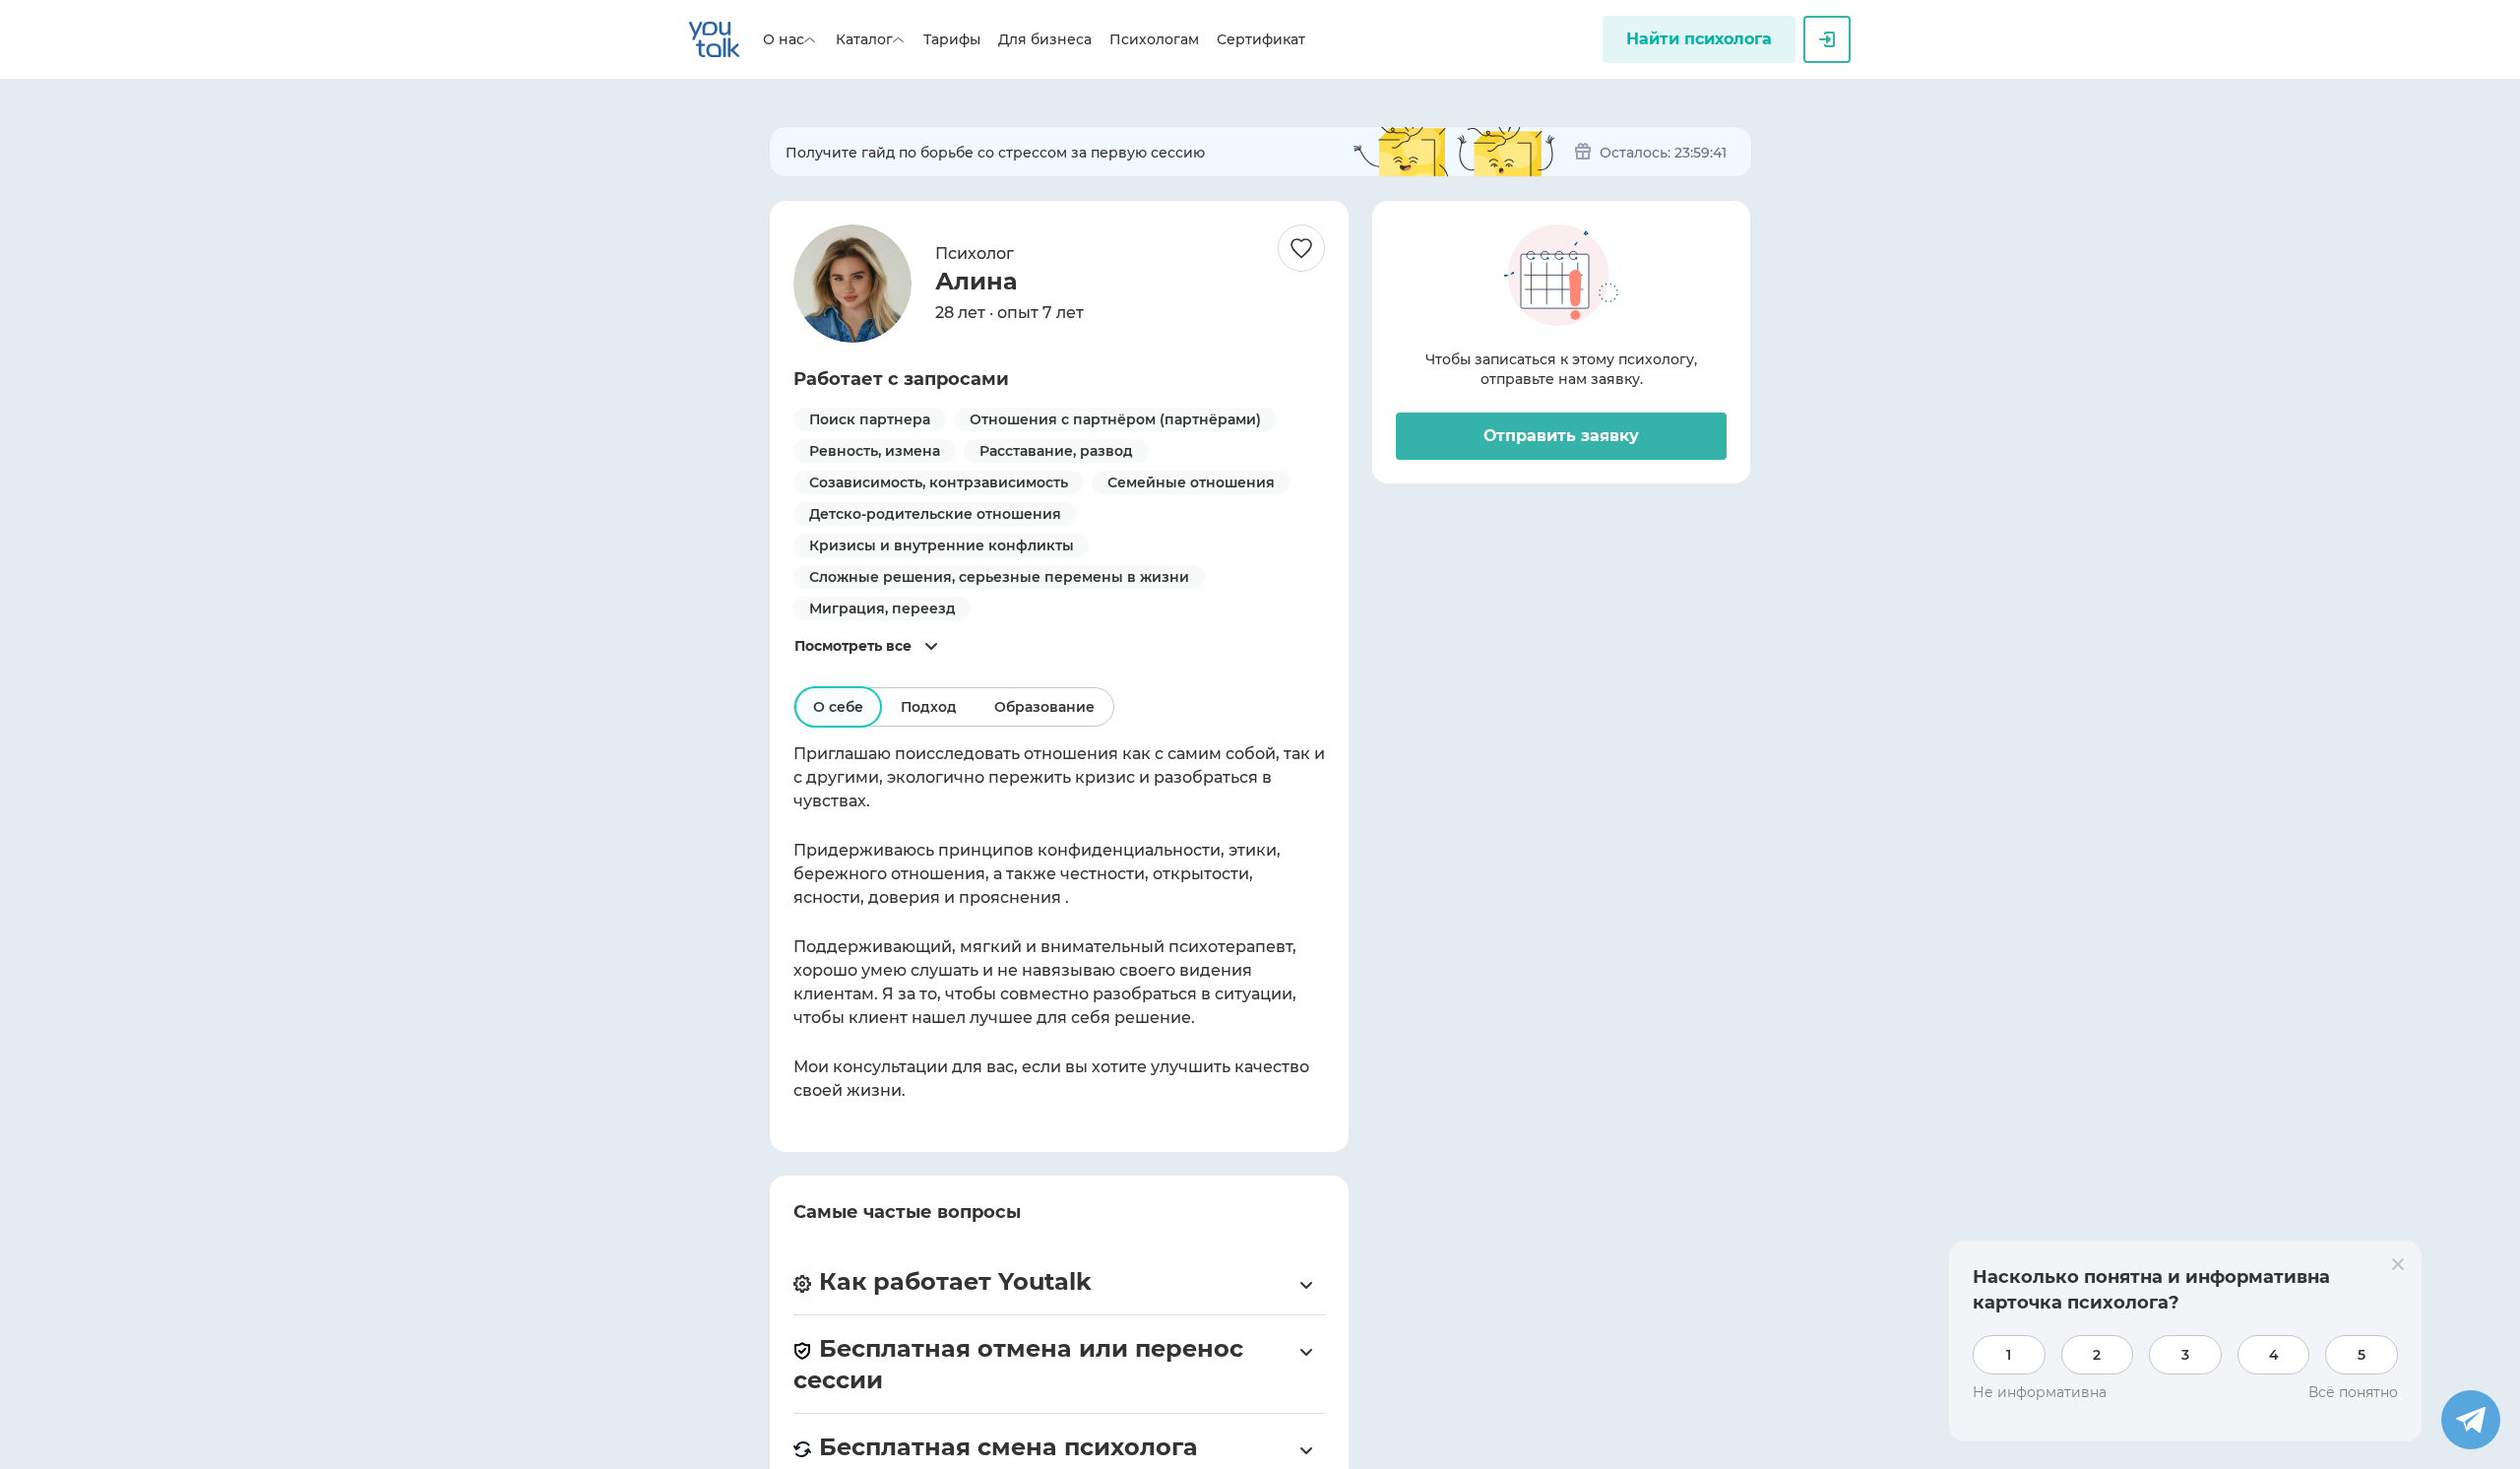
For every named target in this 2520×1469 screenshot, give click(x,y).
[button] (1059, 1282)
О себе (838, 707)
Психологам (1154, 39)
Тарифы (952, 39)
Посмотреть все (853, 646)
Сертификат (1261, 39)
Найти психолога (1699, 39)
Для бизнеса (1045, 39)
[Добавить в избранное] (1301, 248)
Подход (929, 707)
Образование (1044, 707)
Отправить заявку (1561, 436)
